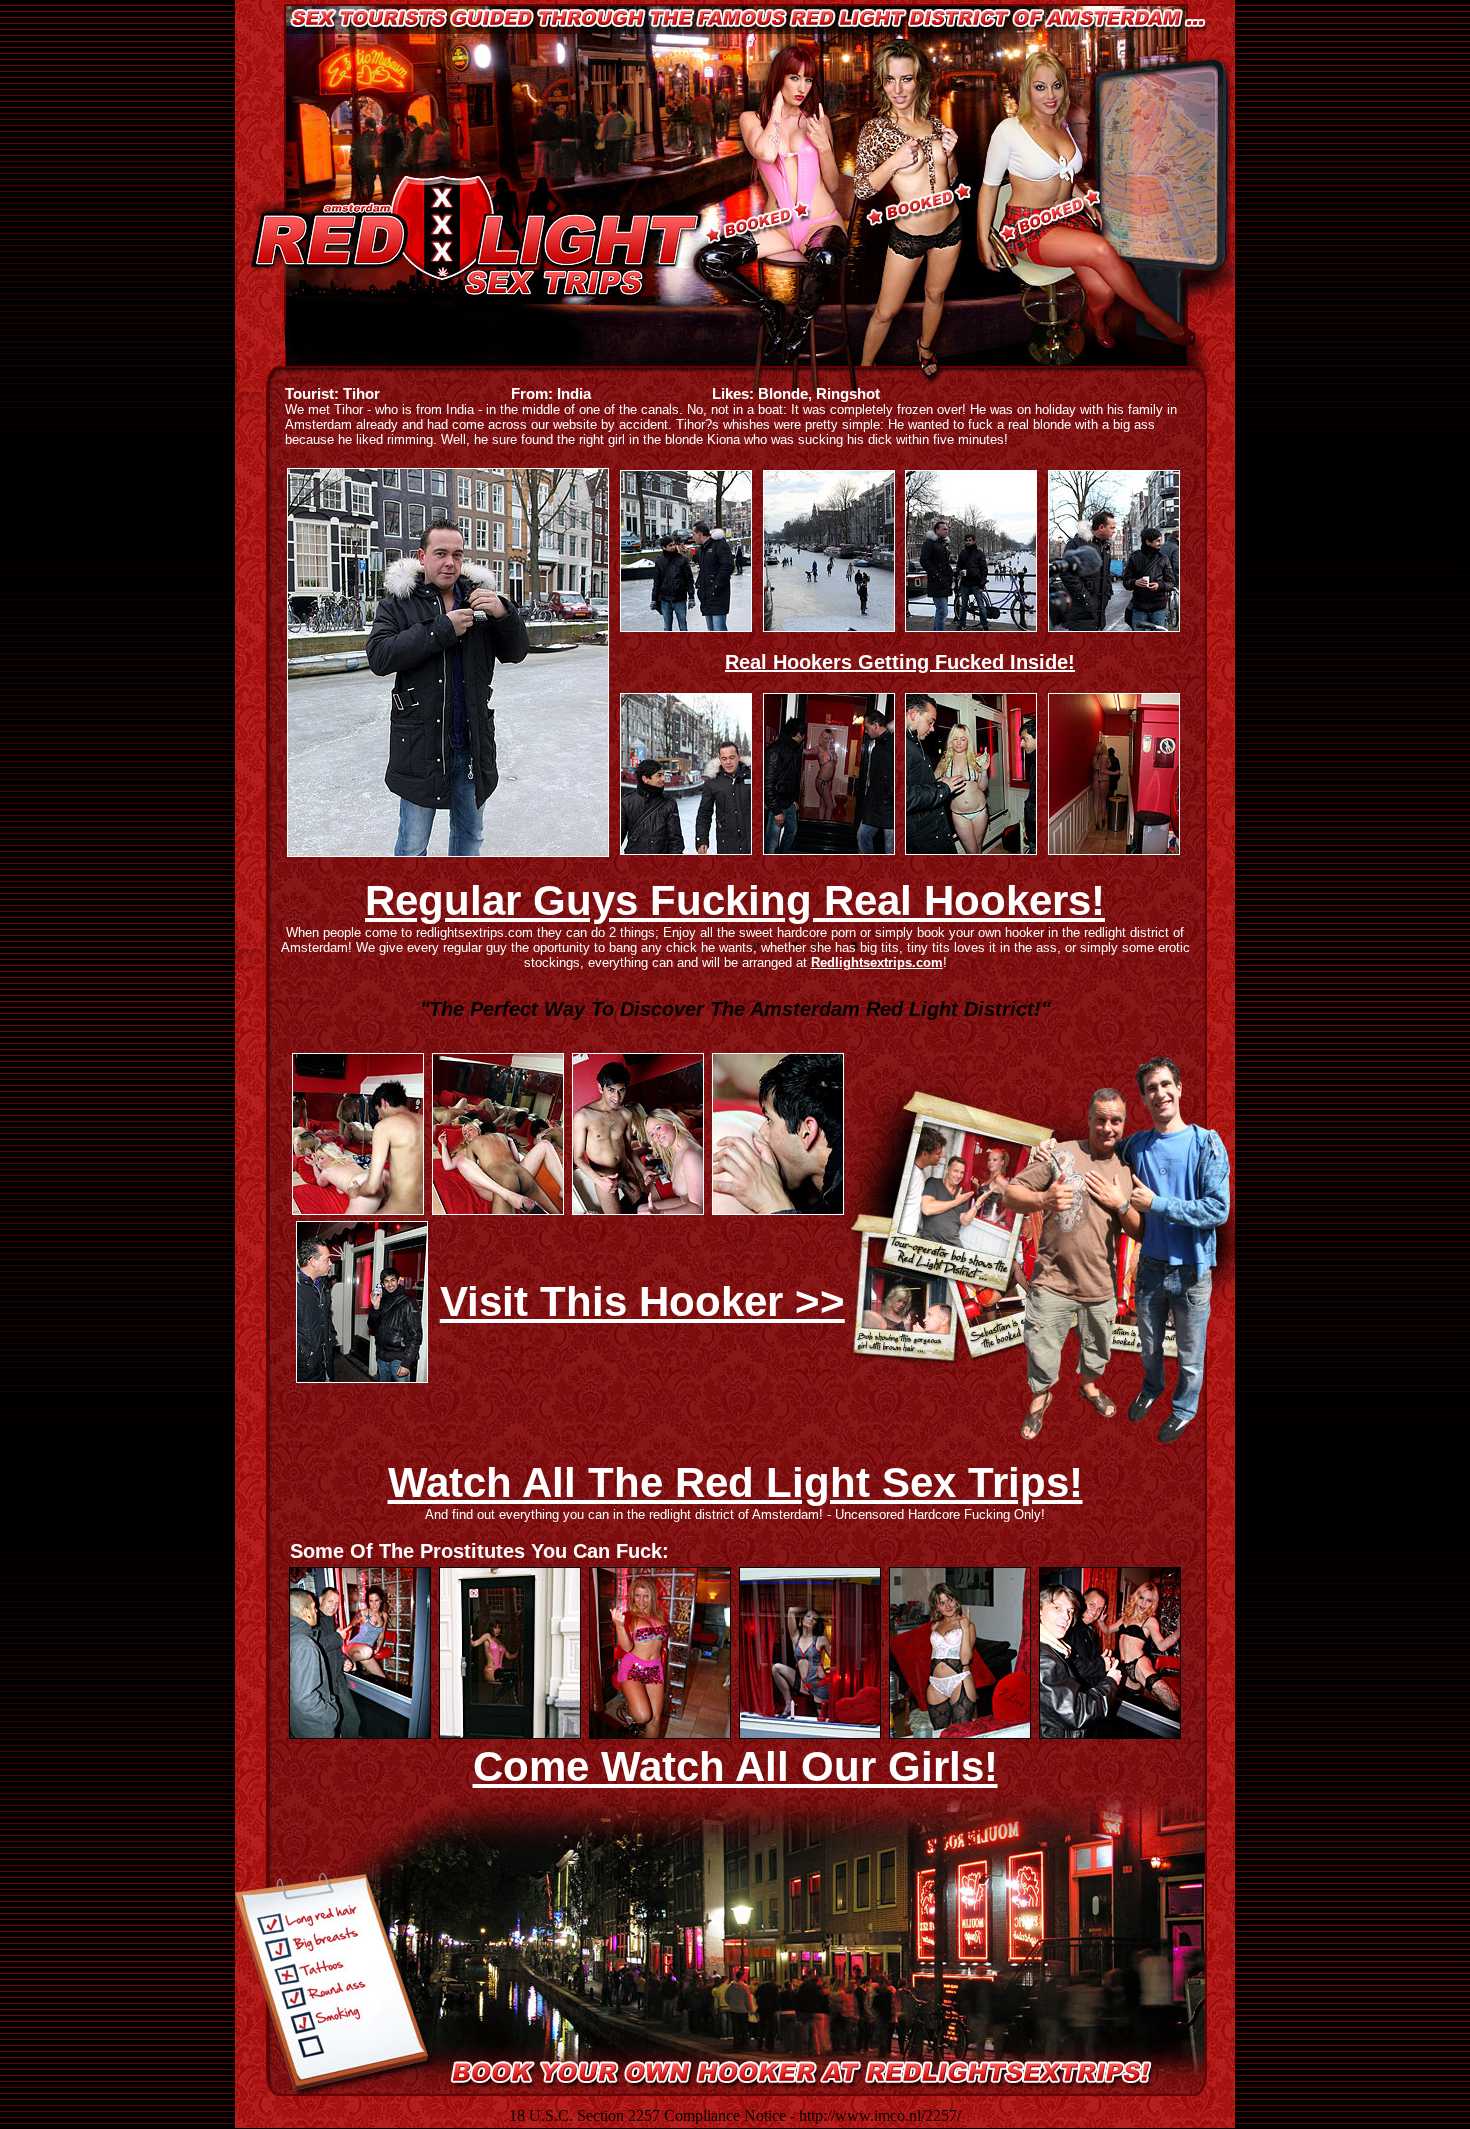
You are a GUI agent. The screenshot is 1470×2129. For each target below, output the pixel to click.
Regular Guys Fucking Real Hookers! (735, 900)
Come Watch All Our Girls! (735, 1766)
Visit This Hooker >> (642, 1301)
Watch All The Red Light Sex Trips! (735, 1482)
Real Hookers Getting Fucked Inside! (900, 662)
